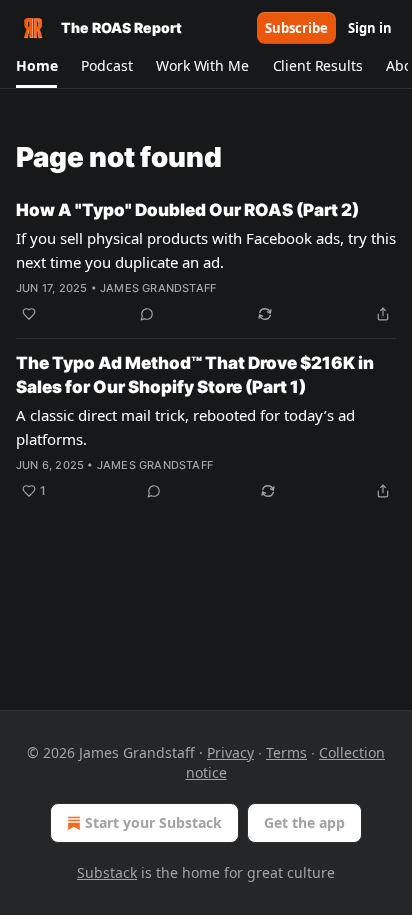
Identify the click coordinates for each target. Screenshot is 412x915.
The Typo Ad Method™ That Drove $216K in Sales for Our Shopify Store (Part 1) (195, 375)
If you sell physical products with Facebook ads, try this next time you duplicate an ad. (206, 250)
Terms (286, 752)
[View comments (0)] (147, 314)
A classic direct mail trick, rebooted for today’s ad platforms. (185, 427)
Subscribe (296, 28)
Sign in (370, 28)
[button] (36, 66)
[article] (206, 262)
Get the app (304, 822)
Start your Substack (153, 822)
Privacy (230, 752)
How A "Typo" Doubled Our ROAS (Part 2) (187, 210)
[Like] (29, 314)
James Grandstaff (158, 288)
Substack (107, 872)
